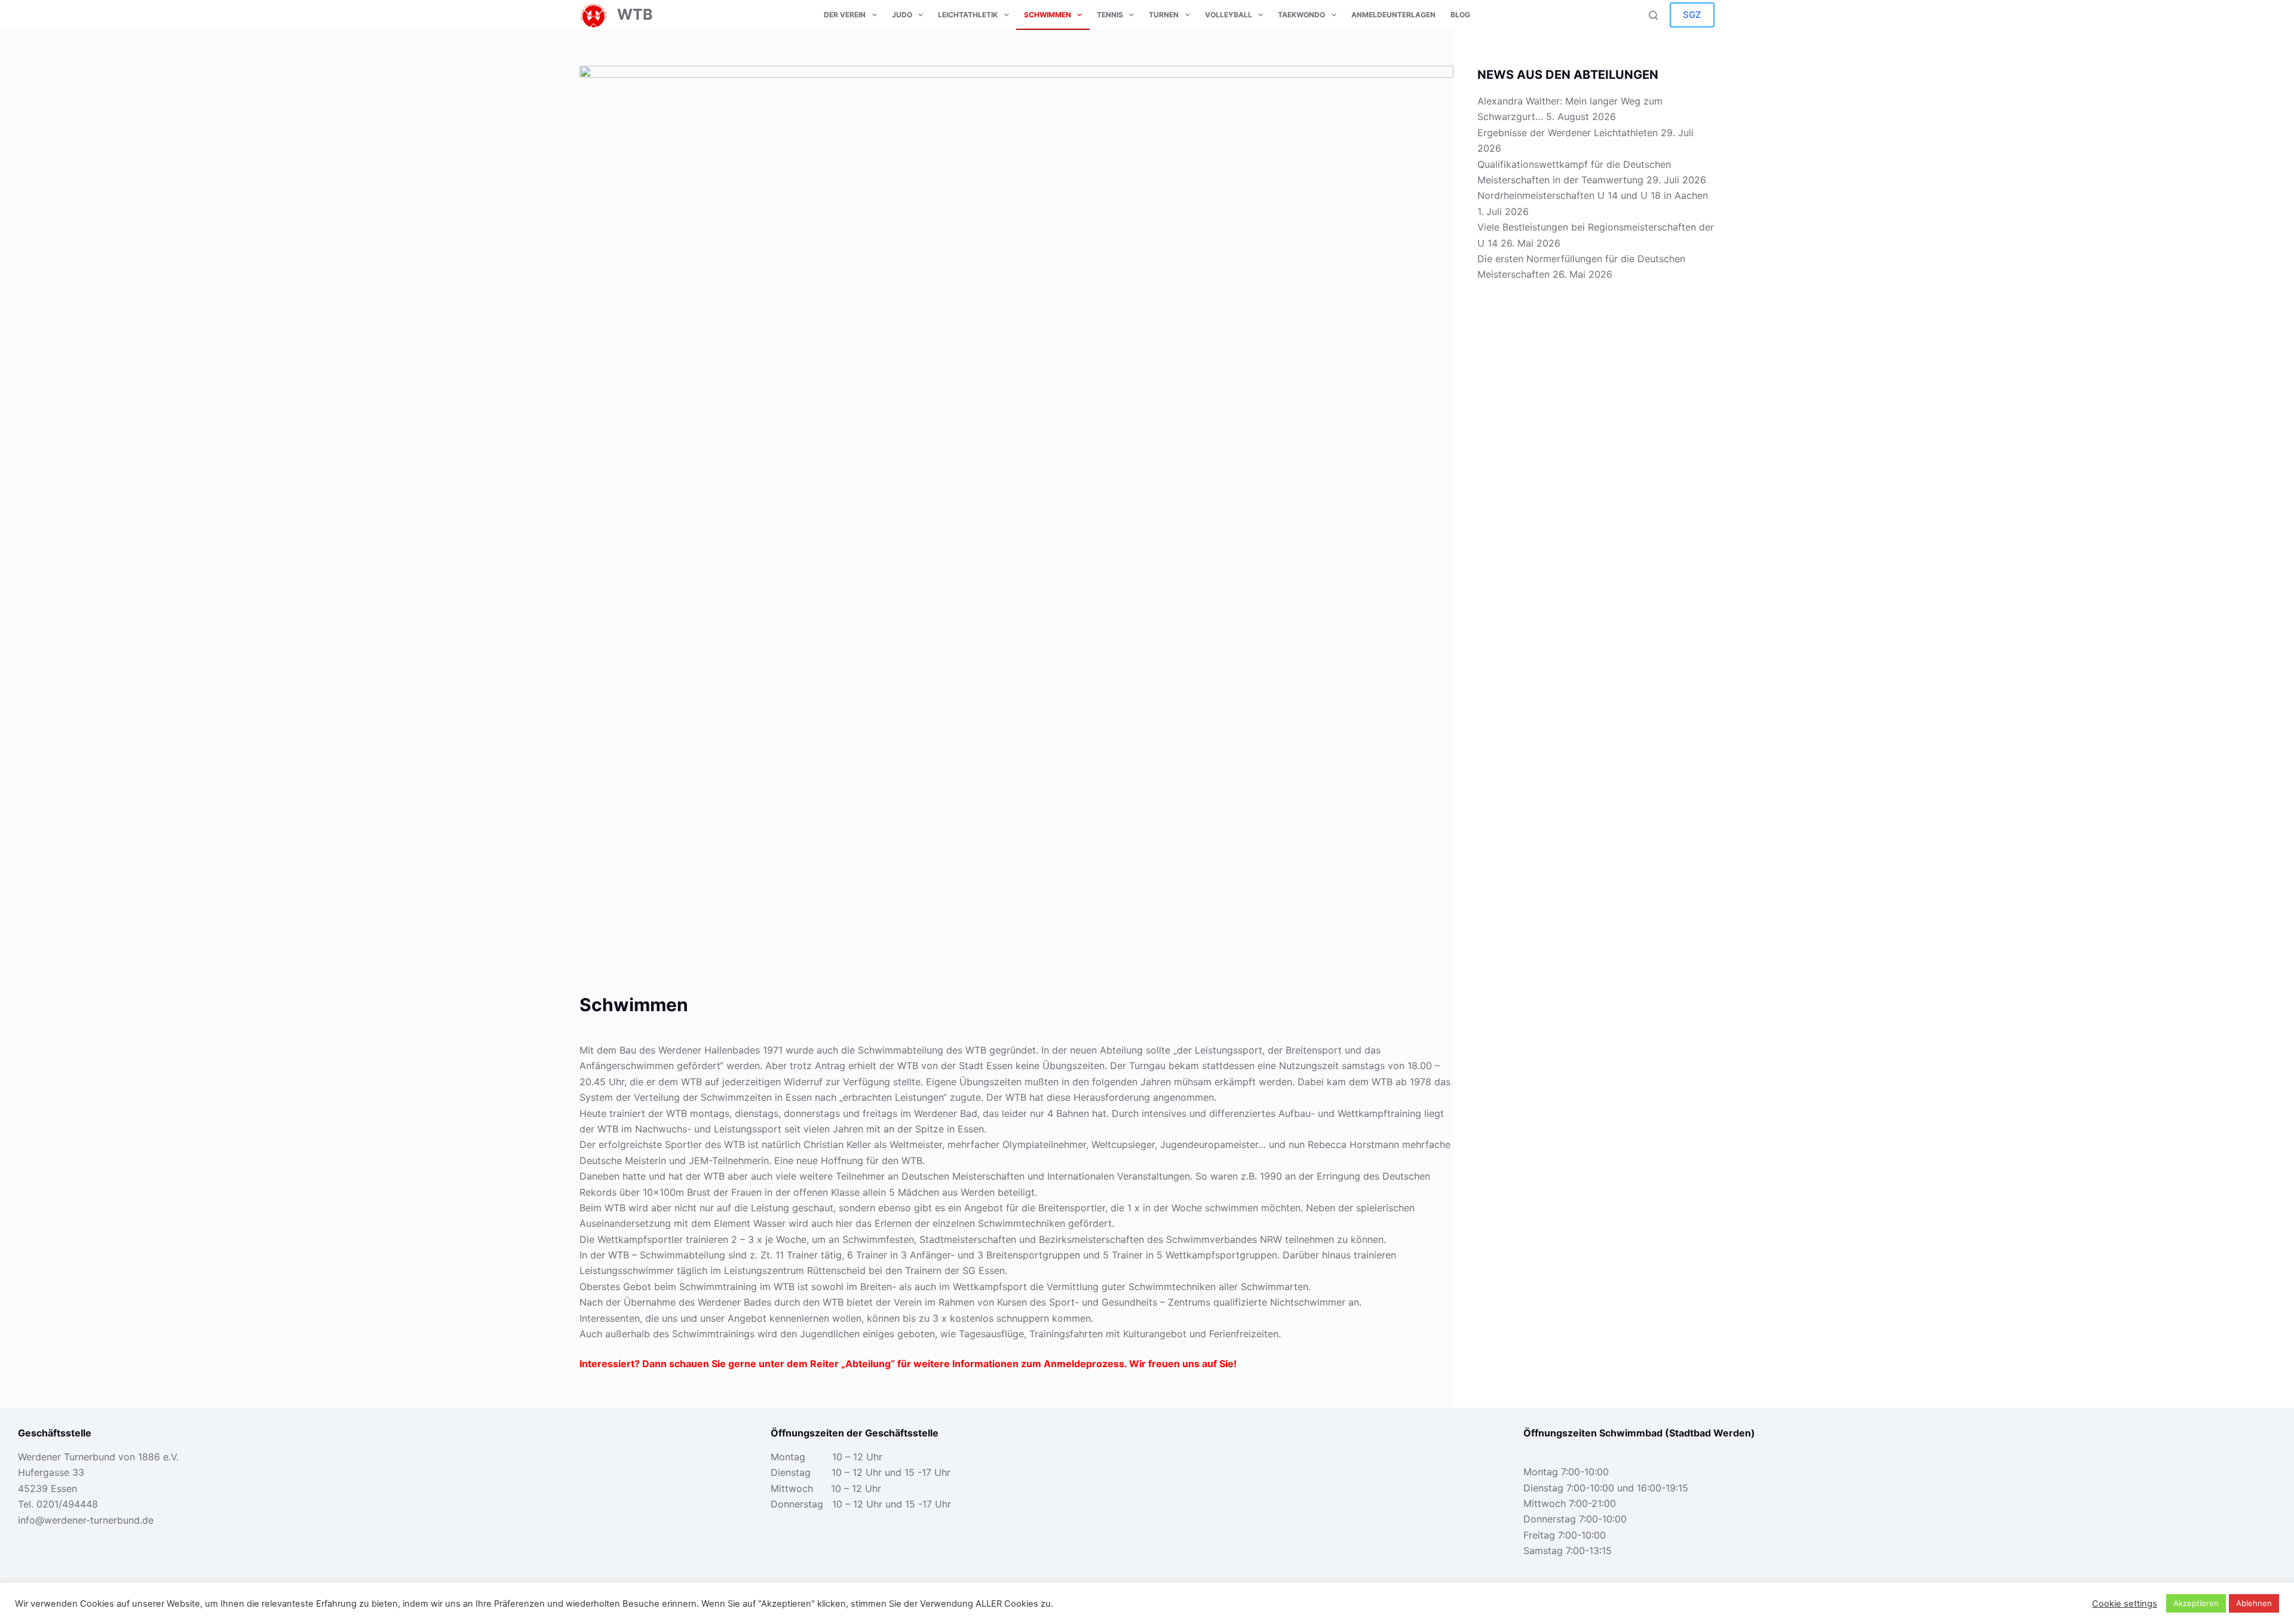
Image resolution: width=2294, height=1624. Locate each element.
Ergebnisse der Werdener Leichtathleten (1568, 133)
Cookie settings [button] (2125, 1604)
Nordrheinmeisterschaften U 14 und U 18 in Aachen (1593, 195)
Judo (902, 15)
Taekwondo (1301, 15)
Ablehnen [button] (2254, 1603)
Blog (1460, 15)
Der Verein (845, 15)
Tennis (1110, 15)
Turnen (1164, 15)
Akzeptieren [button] (2196, 1603)
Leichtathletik (968, 15)
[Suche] (1653, 15)
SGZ (1692, 15)
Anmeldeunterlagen (1393, 15)
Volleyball (1229, 15)
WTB (635, 14)
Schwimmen (1048, 15)
